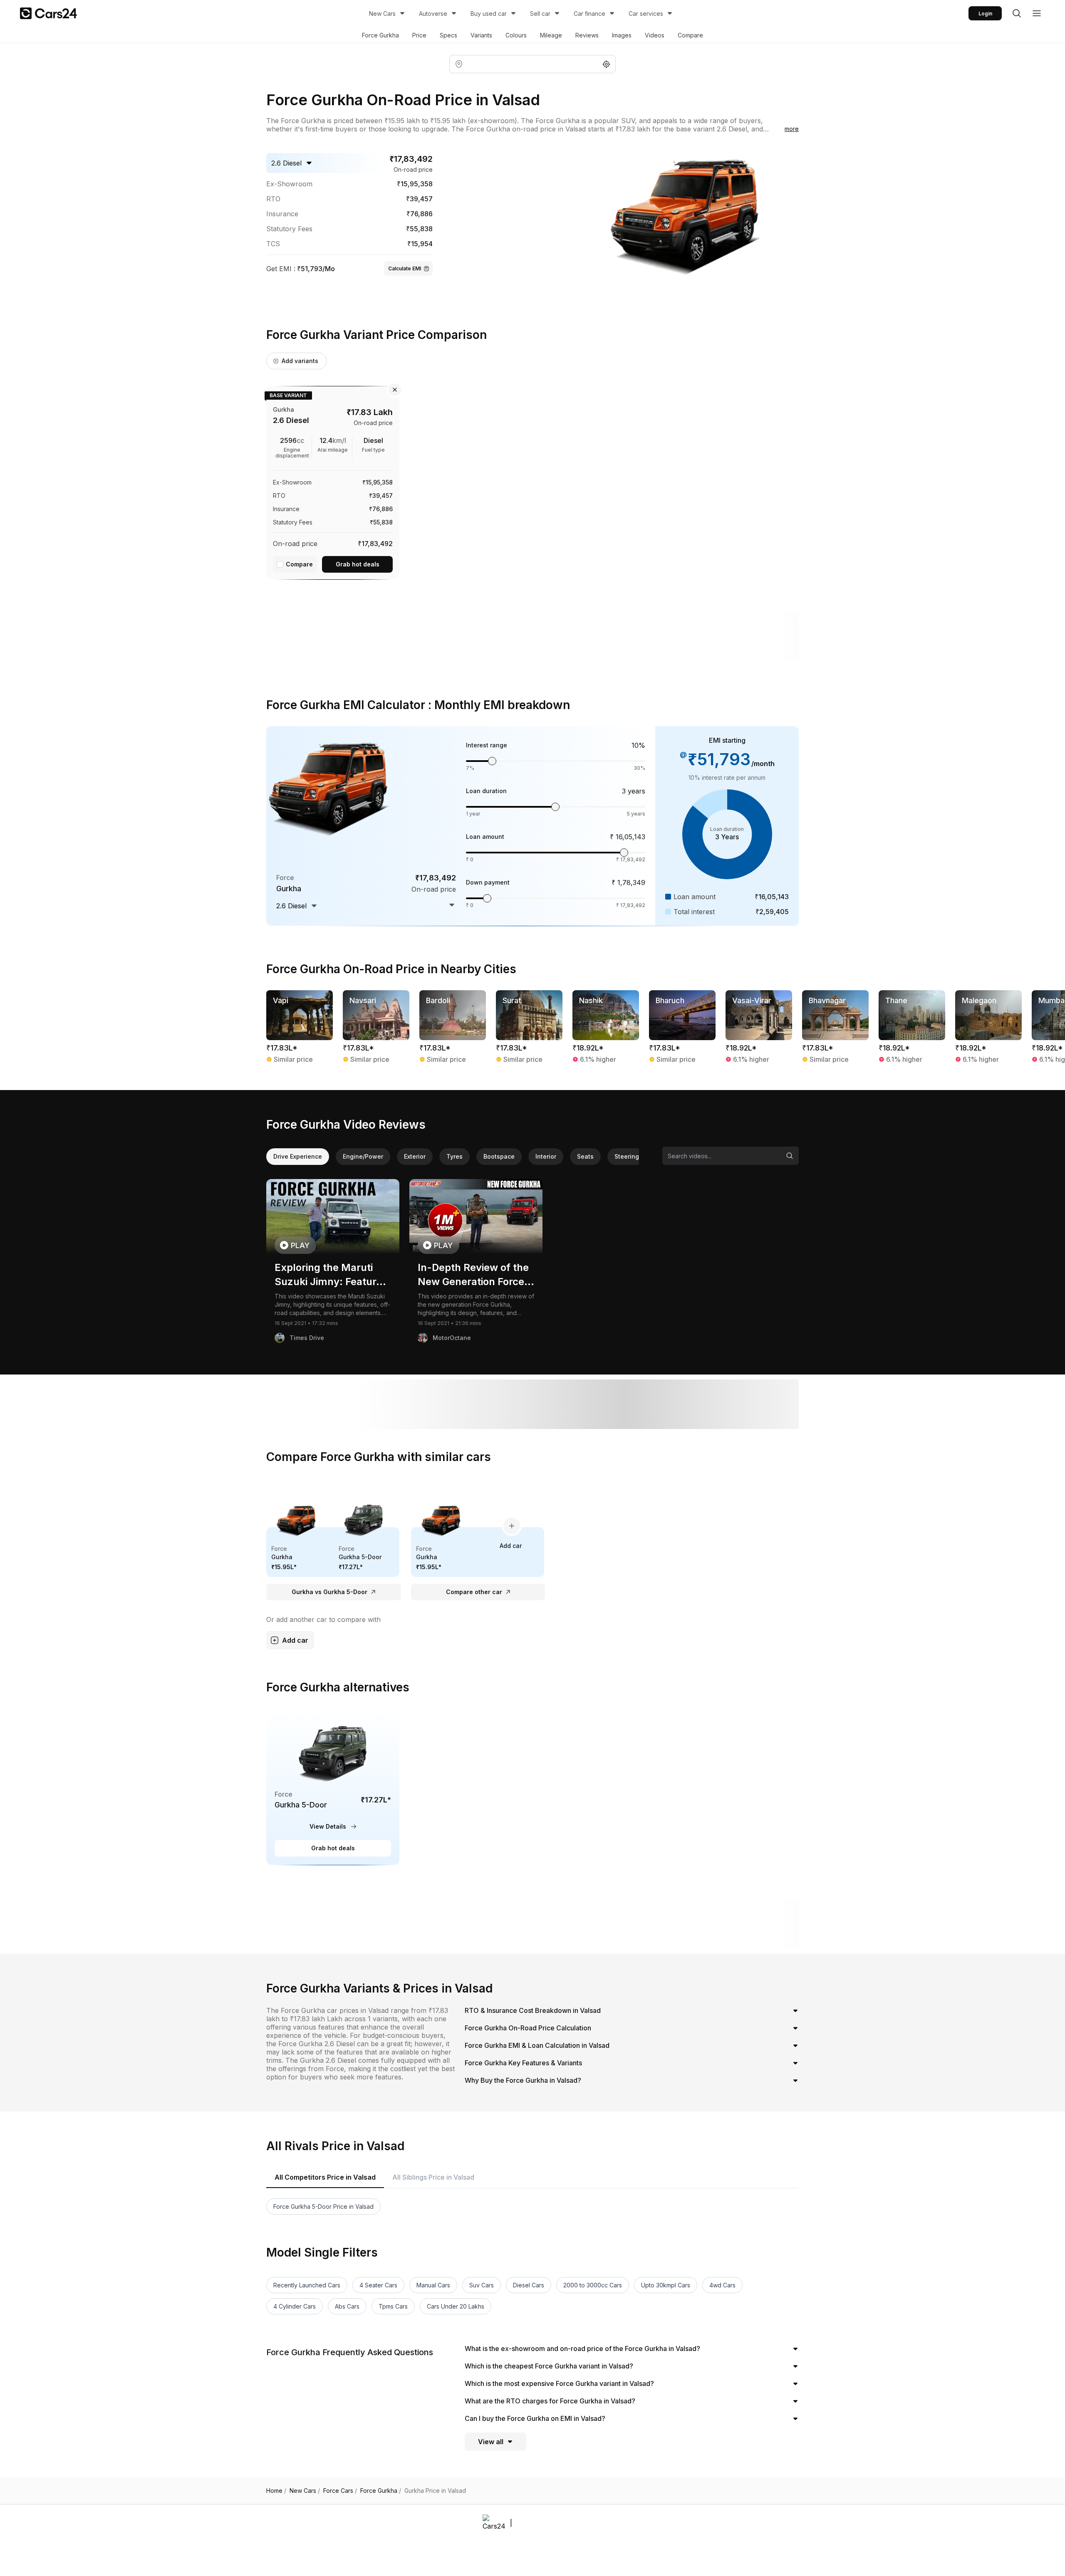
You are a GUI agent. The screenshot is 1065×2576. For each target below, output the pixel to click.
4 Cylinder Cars (295, 2306)
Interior (546, 1156)
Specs (448, 35)
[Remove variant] (395, 390)
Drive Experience (298, 1156)
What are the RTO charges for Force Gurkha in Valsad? (550, 2401)
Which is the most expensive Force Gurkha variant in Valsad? (559, 2383)
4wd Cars (722, 2285)
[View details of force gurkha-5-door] (333, 1787)
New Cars (382, 14)
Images (622, 35)
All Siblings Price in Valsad (433, 2177)
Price (419, 35)
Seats (585, 1156)
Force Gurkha (380, 35)
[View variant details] (333, 481)
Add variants (300, 361)
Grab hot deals (358, 564)
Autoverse (433, 14)
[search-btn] (1017, 13)
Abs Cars (347, 2306)
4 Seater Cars (378, 2285)
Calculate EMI (405, 268)
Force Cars (340, 2491)
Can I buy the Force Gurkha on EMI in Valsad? (535, 2418)
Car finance (589, 14)
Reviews (587, 35)
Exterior (415, 1156)
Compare (690, 35)
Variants (481, 35)
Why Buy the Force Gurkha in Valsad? (523, 2080)
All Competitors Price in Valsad (325, 2177)
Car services (646, 14)
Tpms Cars (393, 2306)
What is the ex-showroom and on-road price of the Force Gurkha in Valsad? (582, 2349)
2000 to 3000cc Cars (593, 2285)
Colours (516, 35)
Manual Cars (433, 2285)
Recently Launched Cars (307, 2285)
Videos (655, 35)
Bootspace (499, 1156)
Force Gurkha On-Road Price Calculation (528, 2028)
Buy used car (489, 14)
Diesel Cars (529, 2285)
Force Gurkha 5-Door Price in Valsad (323, 2206)
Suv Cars (482, 2285)
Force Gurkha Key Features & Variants (523, 2063)
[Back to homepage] (48, 13)
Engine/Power (363, 1156)
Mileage (551, 35)
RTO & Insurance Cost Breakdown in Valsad (533, 2010)
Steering (627, 1156)
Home (276, 2491)
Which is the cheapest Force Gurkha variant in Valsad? (549, 2366)
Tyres (454, 1156)
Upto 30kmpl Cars (666, 2285)
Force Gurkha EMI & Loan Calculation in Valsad (537, 2045)
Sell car (540, 14)
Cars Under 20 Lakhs (456, 2306)
